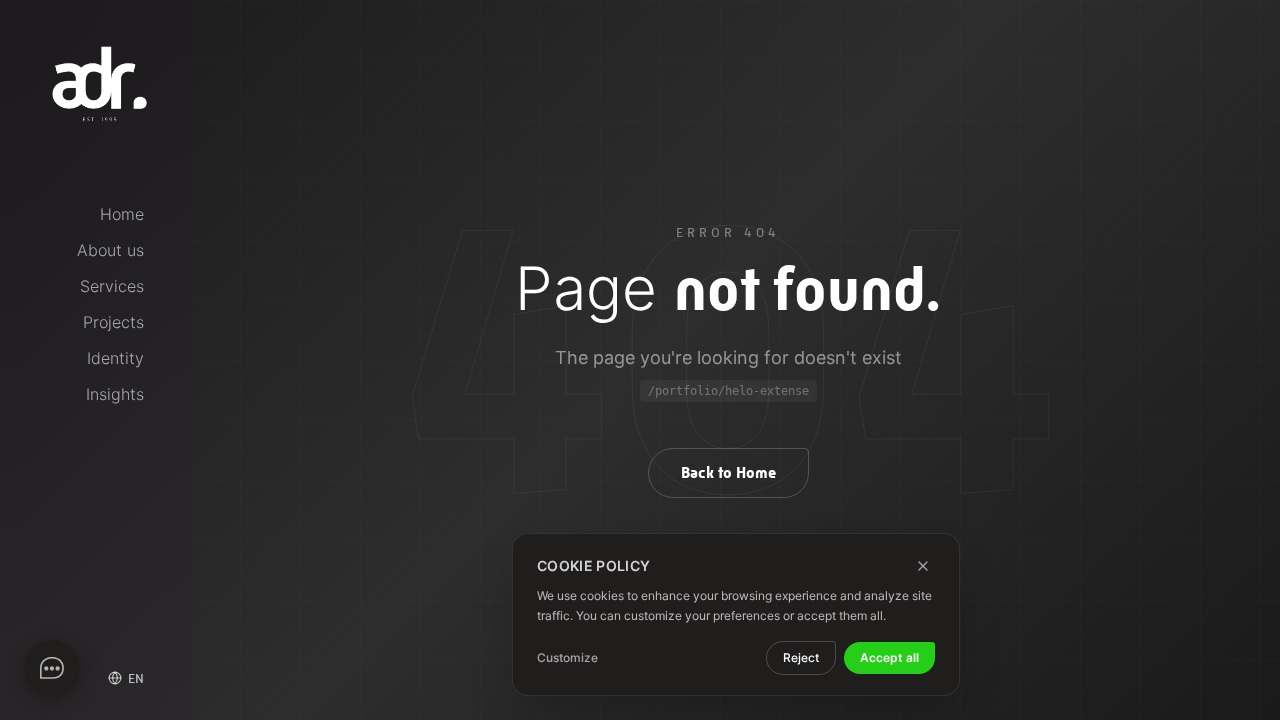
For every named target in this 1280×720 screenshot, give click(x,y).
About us (110, 250)
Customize (567, 657)
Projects (113, 322)
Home (122, 214)
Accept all (889, 657)
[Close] (923, 566)
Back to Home (728, 472)
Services (112, 286)
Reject (801, 657)
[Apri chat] (52, 668)
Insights (115, 394)
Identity (115, 358)
